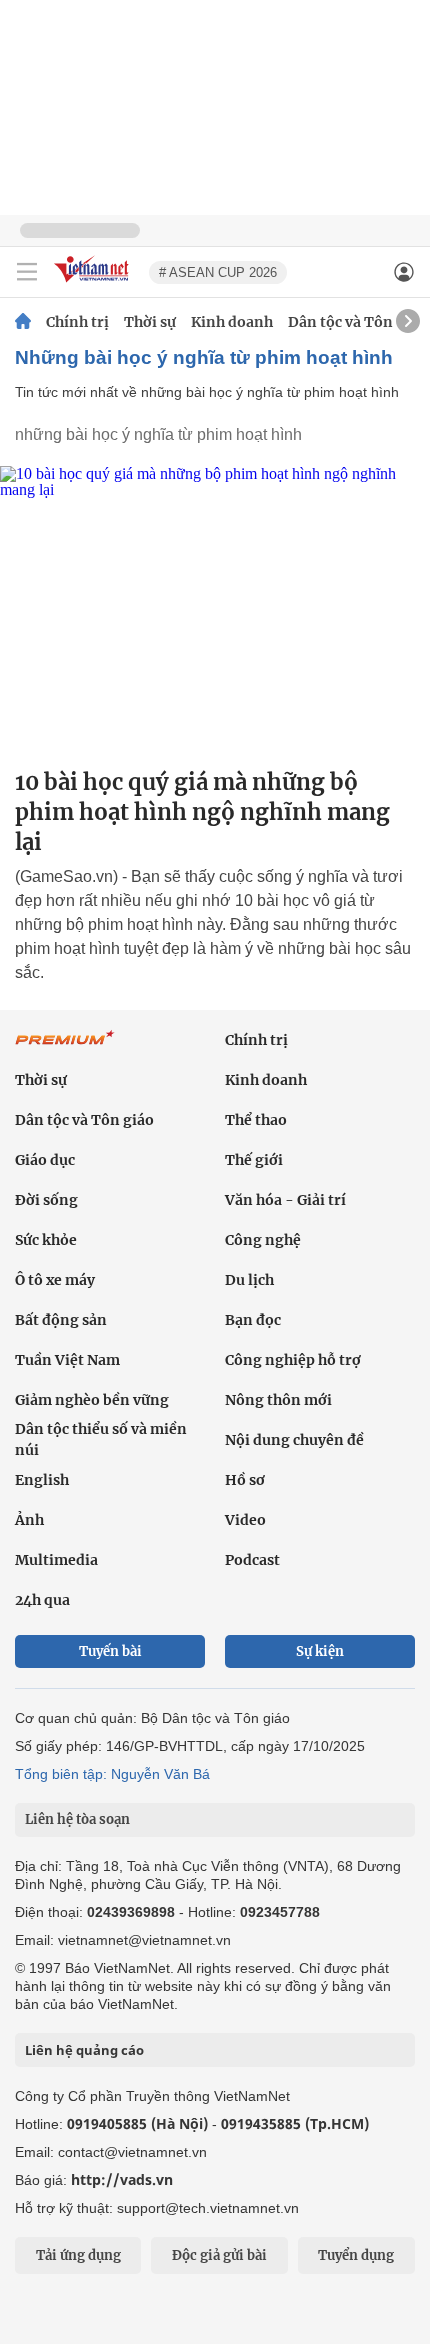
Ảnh (29, 1520)
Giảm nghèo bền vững (92, 1400)
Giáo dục (45, 1160)
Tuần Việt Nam (67, 1360)
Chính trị (77, 322)
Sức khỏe (46, 1240)
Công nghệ (263, 1240)
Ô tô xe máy (55, 1280)
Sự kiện (320, 1651)
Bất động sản (61, 1320)
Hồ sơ (245, 1480)
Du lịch (249, 1280)
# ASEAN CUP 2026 (218, 272)
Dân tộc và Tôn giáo (357, 322)
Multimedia (56, 1560)
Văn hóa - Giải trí (285, 1200)
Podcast (252, 1560)
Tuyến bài (110, 1651)
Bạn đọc (253, 1320)
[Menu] (27, 272)
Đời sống (46, 1200)
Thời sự (150, 322)
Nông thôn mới (278, 1400)
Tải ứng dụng (78, 2255)
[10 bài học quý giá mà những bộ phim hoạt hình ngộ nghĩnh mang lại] (215, 609)
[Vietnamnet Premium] (65, 1048)
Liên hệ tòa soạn (77, 1819)
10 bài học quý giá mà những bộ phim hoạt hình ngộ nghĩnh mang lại (202, 812)
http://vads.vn (122, 2179)
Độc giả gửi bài (219, 2255)
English (42, 1480)
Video (245, 1520)
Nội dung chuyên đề (294, 1440)
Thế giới (254, 1160)
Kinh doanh (232, 322)
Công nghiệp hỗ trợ (293, 1360)
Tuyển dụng (356, 2255)
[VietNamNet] (23, 322)
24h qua (42, 1600)
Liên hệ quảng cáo (84, 2050)
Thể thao (256, 1120)
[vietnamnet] (94, 283)
